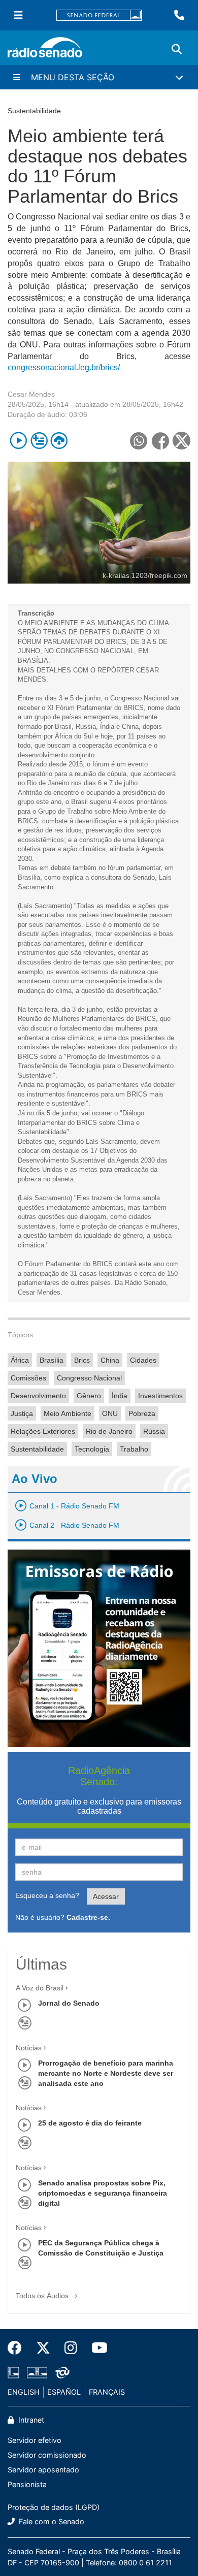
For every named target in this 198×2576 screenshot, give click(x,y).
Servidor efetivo (35, 2440)
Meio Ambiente (68, 1413)
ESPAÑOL (64, 2392)
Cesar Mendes (31, 394)
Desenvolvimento (38, 1396)
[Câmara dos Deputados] (15, 2373)
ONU (110, 1413)
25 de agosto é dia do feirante (90, 2123)
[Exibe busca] (177, 49)
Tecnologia (92, 1449)
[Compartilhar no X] (181, 441)
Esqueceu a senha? (47, 1895)
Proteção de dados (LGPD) (54, 2507)
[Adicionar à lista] (39, 441)
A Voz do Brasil (40, 1988)
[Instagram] (71, 2348)
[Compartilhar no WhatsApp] (138, 441)
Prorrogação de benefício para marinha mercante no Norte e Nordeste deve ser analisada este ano (106, 2073)
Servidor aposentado (43, 2470)
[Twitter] (43, 2348)
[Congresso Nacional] (37, 2373)
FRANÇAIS (107, 2392)
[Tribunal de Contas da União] (61, 2373)
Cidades (143, 1360)
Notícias (29, 2048)
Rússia (154, 1431)
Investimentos (160, 1396)
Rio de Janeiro (109, 1431)
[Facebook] (18, 2348)
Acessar (106, 1896)
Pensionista (27, 2484)
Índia (120, 1396)
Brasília (52, 1360)
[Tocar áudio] (19, 441)
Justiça (22, 1413)
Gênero (89, 1396)
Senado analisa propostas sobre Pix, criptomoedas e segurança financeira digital (103, 2193)
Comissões (28, 1378)
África (20, 1360)
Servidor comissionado (47, 2455)
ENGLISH (24, 2392)
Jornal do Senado (69, 2003)
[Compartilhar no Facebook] (160, 441)
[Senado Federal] (99, 15)
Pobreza (142, 1413)
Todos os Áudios (43, 2296)
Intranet (30, 2420)
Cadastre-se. (88, 1917)
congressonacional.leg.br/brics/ (64, 367)
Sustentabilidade (37, 1449)
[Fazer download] (59, 441)
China (110, 1360)
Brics (82, 1360)
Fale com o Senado (51, 2521)
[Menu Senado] (18, 15)
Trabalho (134, 1449)
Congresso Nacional (89, 1378)
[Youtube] (96, 2348)
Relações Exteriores (43, 1431)
